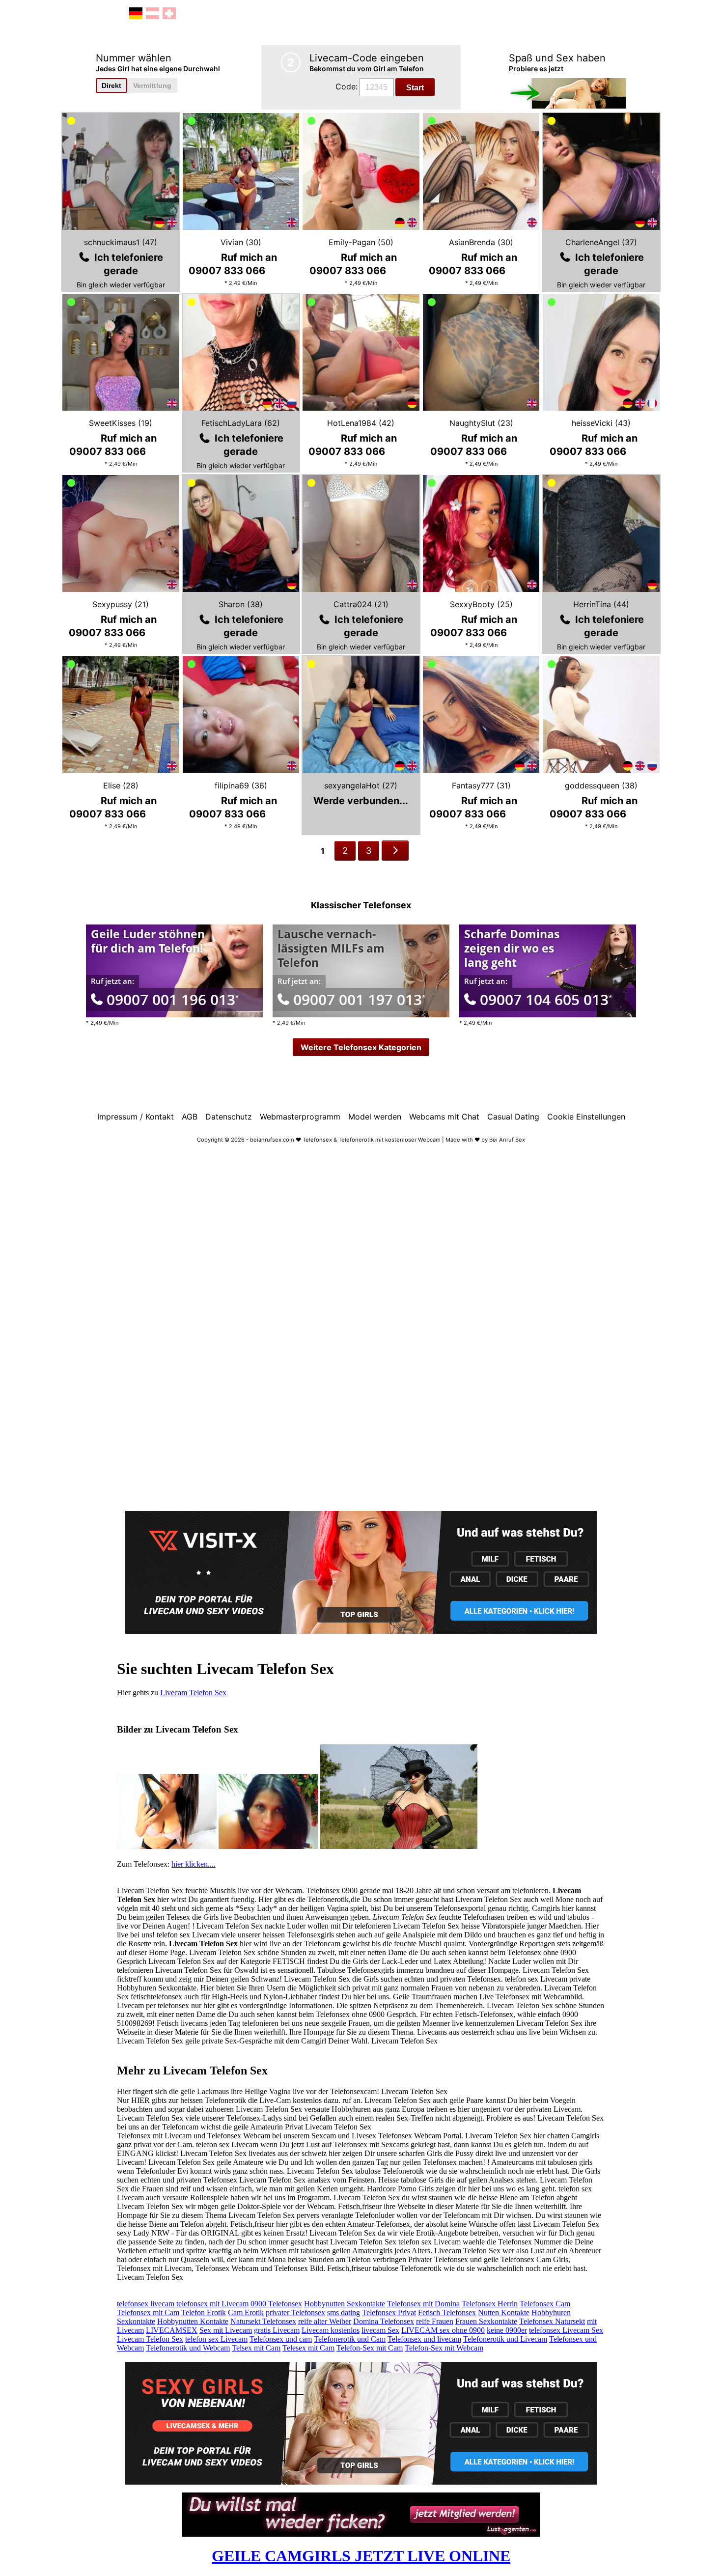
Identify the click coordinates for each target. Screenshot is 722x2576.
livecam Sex (380, 2330)
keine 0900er (507, 2330)
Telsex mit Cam (256, 2348)
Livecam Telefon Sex (193, 1693)
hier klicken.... (194, 1864)
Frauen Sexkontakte (486, 2321)
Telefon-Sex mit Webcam (444, 2348)
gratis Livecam (277, 2330)
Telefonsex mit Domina (423, 2304)
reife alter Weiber (325, 2321)
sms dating (344, 2312)
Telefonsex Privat (389, 2312)
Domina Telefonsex (384, 2321)
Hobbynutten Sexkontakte (345, 2304)
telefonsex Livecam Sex (566, 2330)
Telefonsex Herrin (490, 2304)
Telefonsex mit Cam (148, 2312)
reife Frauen (435, 2321)
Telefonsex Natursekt (552, 2321)
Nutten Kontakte (504, 2312)
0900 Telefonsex (276, 2304)
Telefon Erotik (204, 2312)
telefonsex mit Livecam (212, 2304)
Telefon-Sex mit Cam (370, 2348)
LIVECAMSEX (172, 2330)
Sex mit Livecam (226, 2330)
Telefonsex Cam (545, 2304)
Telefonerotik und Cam (350, 2339)
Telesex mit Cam (308, 2348)
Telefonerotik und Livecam (505, 2339)
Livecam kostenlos (331, 2330)
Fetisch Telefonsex (447, 2312)
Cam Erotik (246, 2312)
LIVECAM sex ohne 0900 (443, 2330)
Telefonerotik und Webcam (188, 2348)
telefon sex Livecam (216, 2339)
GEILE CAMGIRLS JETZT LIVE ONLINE (361, 2556)
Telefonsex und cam (281, 2339)
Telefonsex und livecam (424, 2339)
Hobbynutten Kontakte (193, 2321)
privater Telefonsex (295, 2312)
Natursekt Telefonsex (263, 2321)
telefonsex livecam (146, 2304)
